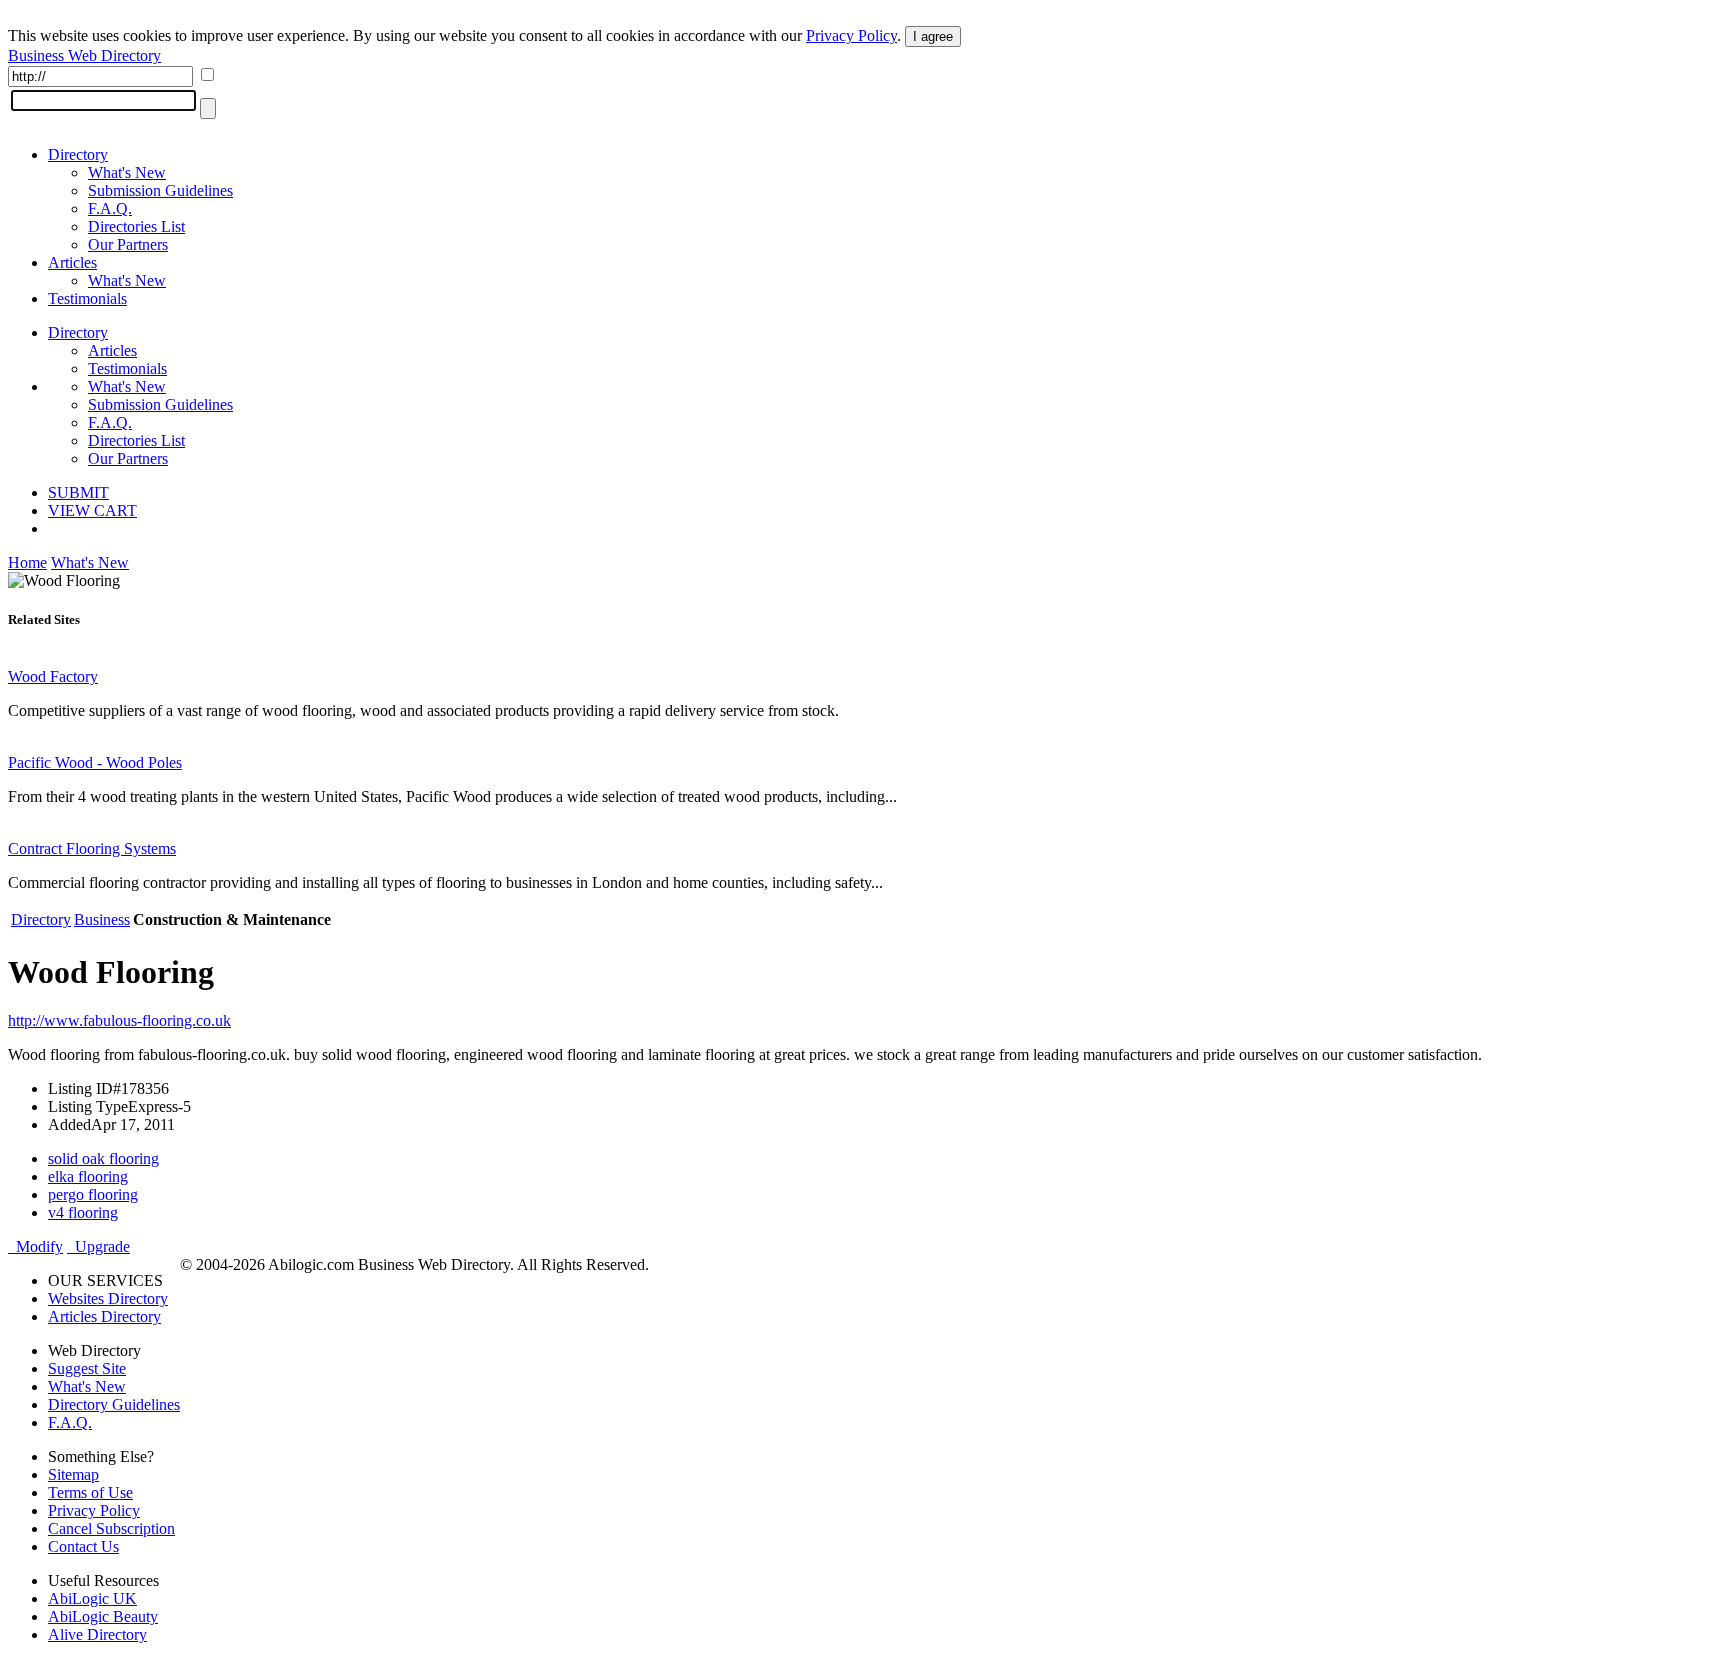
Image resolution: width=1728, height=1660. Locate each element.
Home (27, 562)
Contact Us (83, 1546)
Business (102, 919)
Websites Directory (108, 1298)
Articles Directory (104, 1316)
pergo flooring (93, 1194)
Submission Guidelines (160, 190)
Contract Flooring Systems (92, 848)
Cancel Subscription (111, 1528)
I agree (933, 36)
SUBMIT (78, 492)
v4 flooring (83, 1212)
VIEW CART (92, 510)
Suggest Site (87, 1368)
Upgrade (98, 1246)
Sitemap (73, 1474)
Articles (72, 262)
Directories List (136, 226)
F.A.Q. (110, 208)
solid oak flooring (103, 1158)
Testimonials (87, 298)
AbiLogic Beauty (103, 1616)
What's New (127, 172)
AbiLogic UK (92, 1598)
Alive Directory (97, 1634)
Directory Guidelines (114, 1404)
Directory (78, 154)
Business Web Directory (84, 55)
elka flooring (88, 1176)
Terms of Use (90, 1492)
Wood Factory (53, 676)
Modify (35, 1246)
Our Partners (128, 244)
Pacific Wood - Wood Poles (95, 762)
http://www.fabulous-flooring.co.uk (119, 1020)
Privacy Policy (851, 35)
